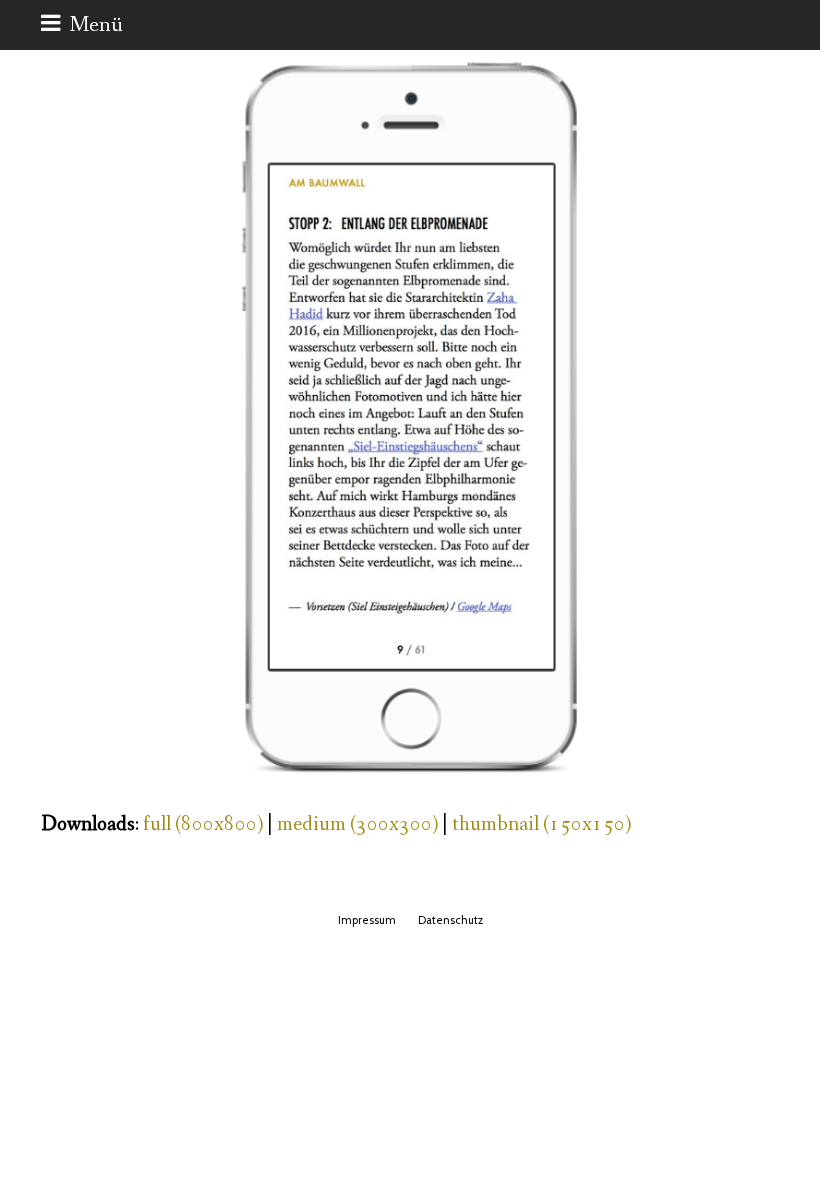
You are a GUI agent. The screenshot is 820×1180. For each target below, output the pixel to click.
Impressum (367, 920)
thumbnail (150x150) (541, 824)
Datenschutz (450, 920)
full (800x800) (203, 824)
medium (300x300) (357, 824)
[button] (82, 25)
